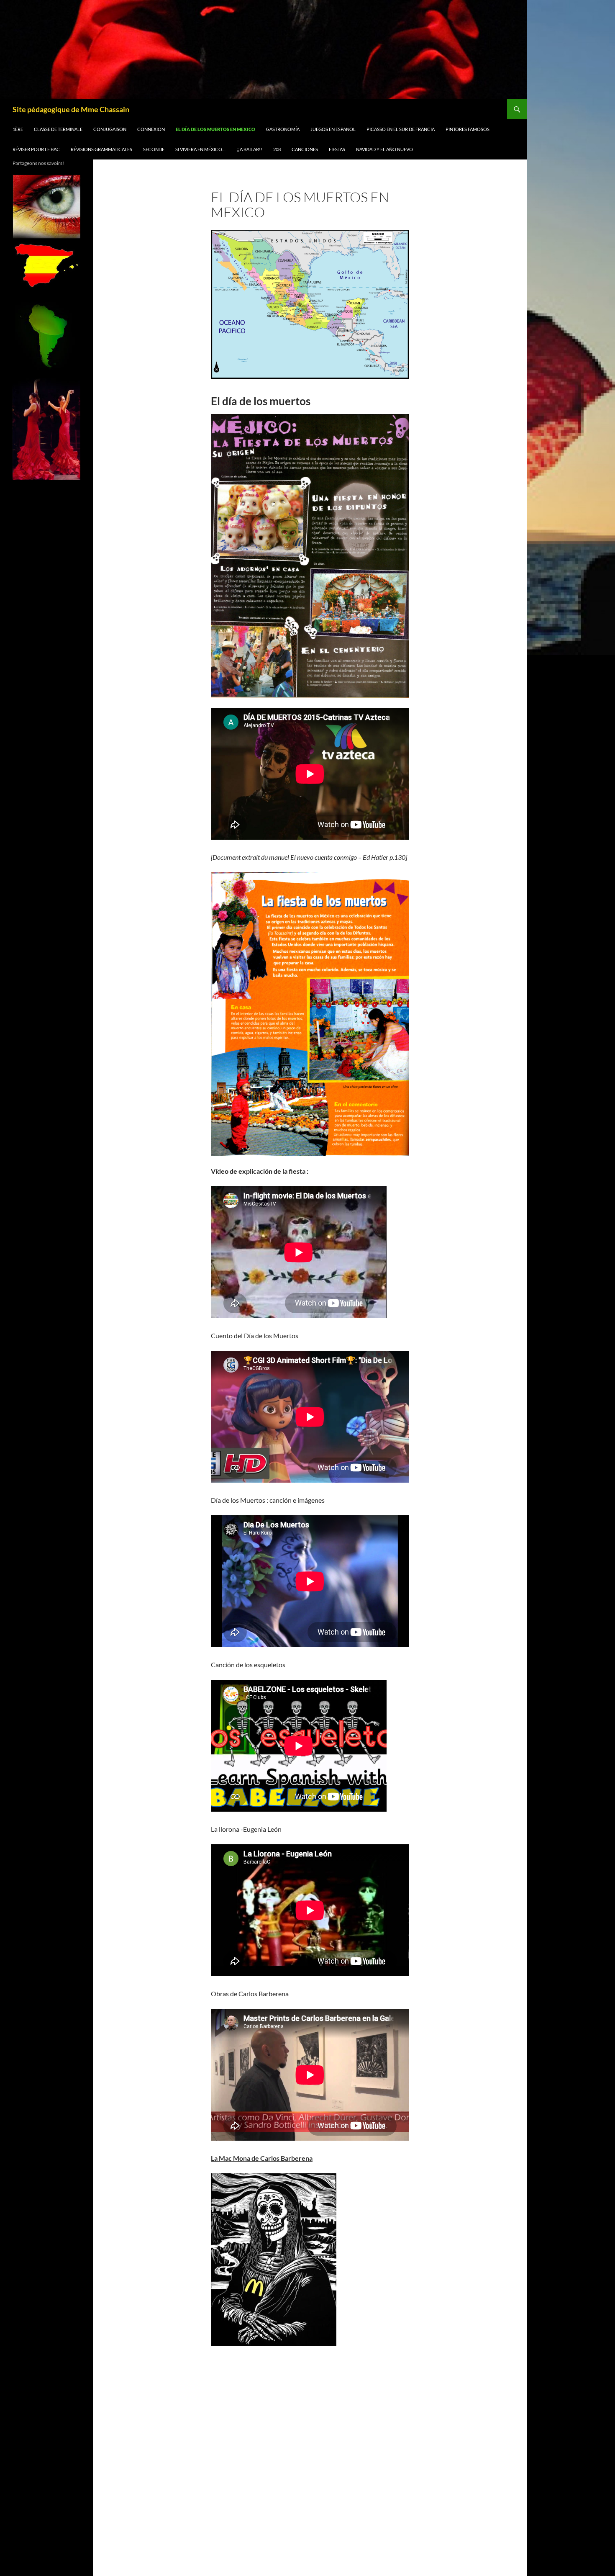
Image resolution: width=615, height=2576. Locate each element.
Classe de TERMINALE (58, 129)
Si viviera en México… (200, 149)
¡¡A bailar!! (249, 149)
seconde (154, 149)
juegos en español (333, 129)
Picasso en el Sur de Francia (401, 129)
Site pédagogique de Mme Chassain (71, 109)
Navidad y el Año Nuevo (384, 149)
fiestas (337, 149)
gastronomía (283, 129)
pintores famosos (468, 129)
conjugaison (110, 129)
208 (277, 149)
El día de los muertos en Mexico (215, 129)
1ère (18, 129)
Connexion (151, 129)
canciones (305, 149)
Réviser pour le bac (36, 149)
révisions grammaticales (101, 149)
